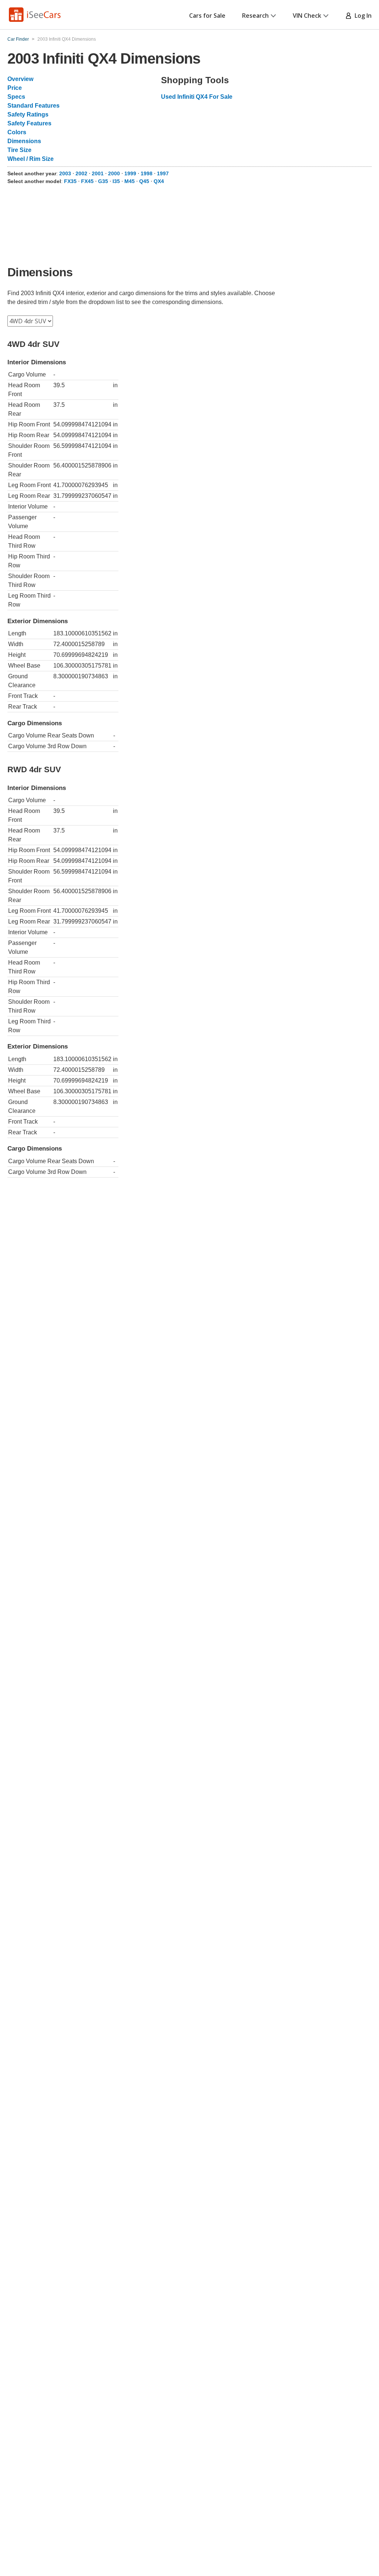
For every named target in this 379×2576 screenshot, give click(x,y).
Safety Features (29, 123)
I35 (116, 181)
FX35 (70, 181)
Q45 (144, 181)
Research (255, 16)
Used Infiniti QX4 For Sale (197, 97)
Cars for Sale (207, 16)
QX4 (159, 181)
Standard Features (33, 106)
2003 (65, 173)
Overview (20, 79)
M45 (130, 181)
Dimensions (24, 141)
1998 (147, 173)
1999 (130, 173)
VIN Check (307, 16)
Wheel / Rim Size (31, 159)
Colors (17, 132)
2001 (98, 173)
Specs (16, 97)
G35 (103, 181)
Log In (362, 16)
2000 (114, 173)
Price (15, 88)
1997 (163, 173)
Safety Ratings (28, 114)
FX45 (87, 181)
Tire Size (19, 150)
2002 (81, 173)
